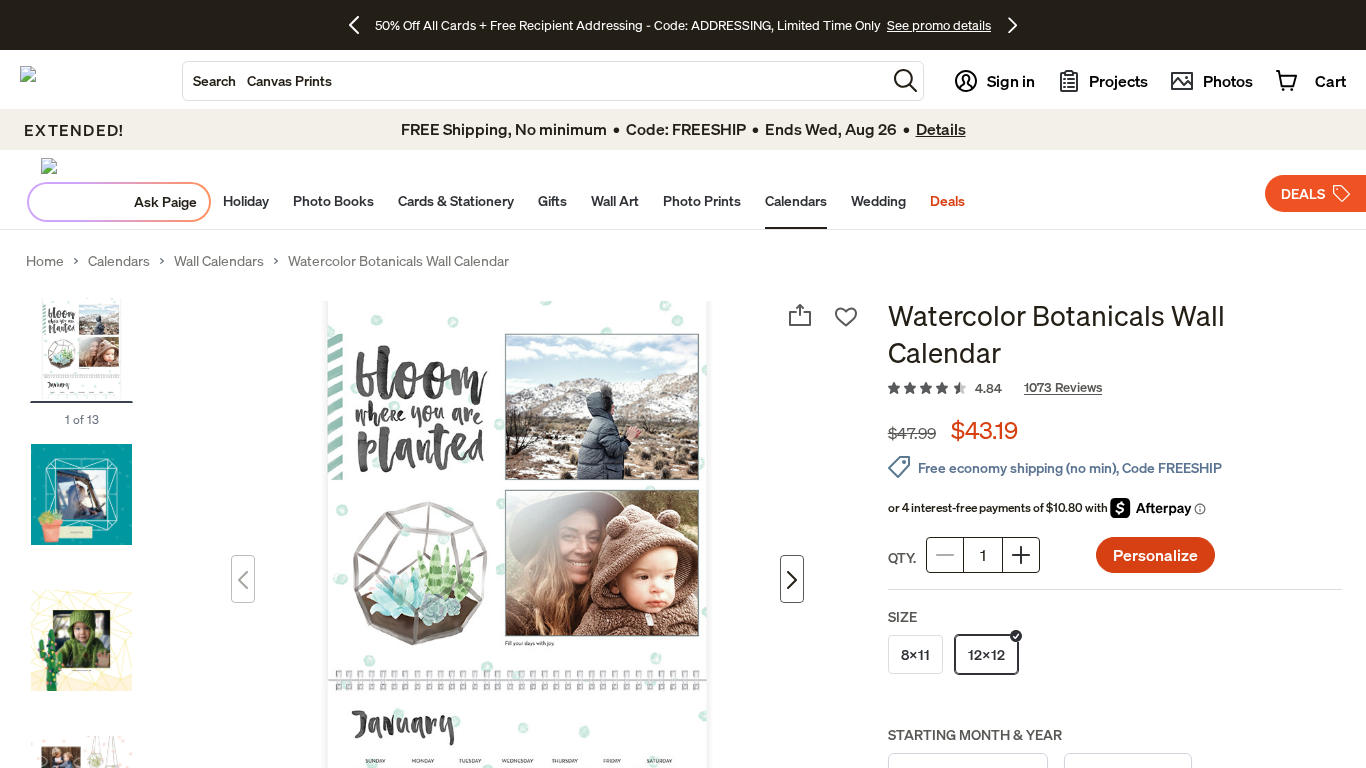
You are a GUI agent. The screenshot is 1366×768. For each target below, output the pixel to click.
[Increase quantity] (1021, 555)
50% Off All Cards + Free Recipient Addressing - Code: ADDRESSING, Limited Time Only (628, 25)
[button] (905, 80)
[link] (1115, 389)
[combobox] (534, 81)
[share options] (800, 315)
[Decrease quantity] (945, 555)
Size (902, 616)
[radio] (915, 654)
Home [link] (45, 261)
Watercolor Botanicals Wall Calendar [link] (398, 261)
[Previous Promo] (361, 25)
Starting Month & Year (975, 734)
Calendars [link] (119, 261)
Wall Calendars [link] (219, 261)
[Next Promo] (1012, 25)
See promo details (939, 25)
